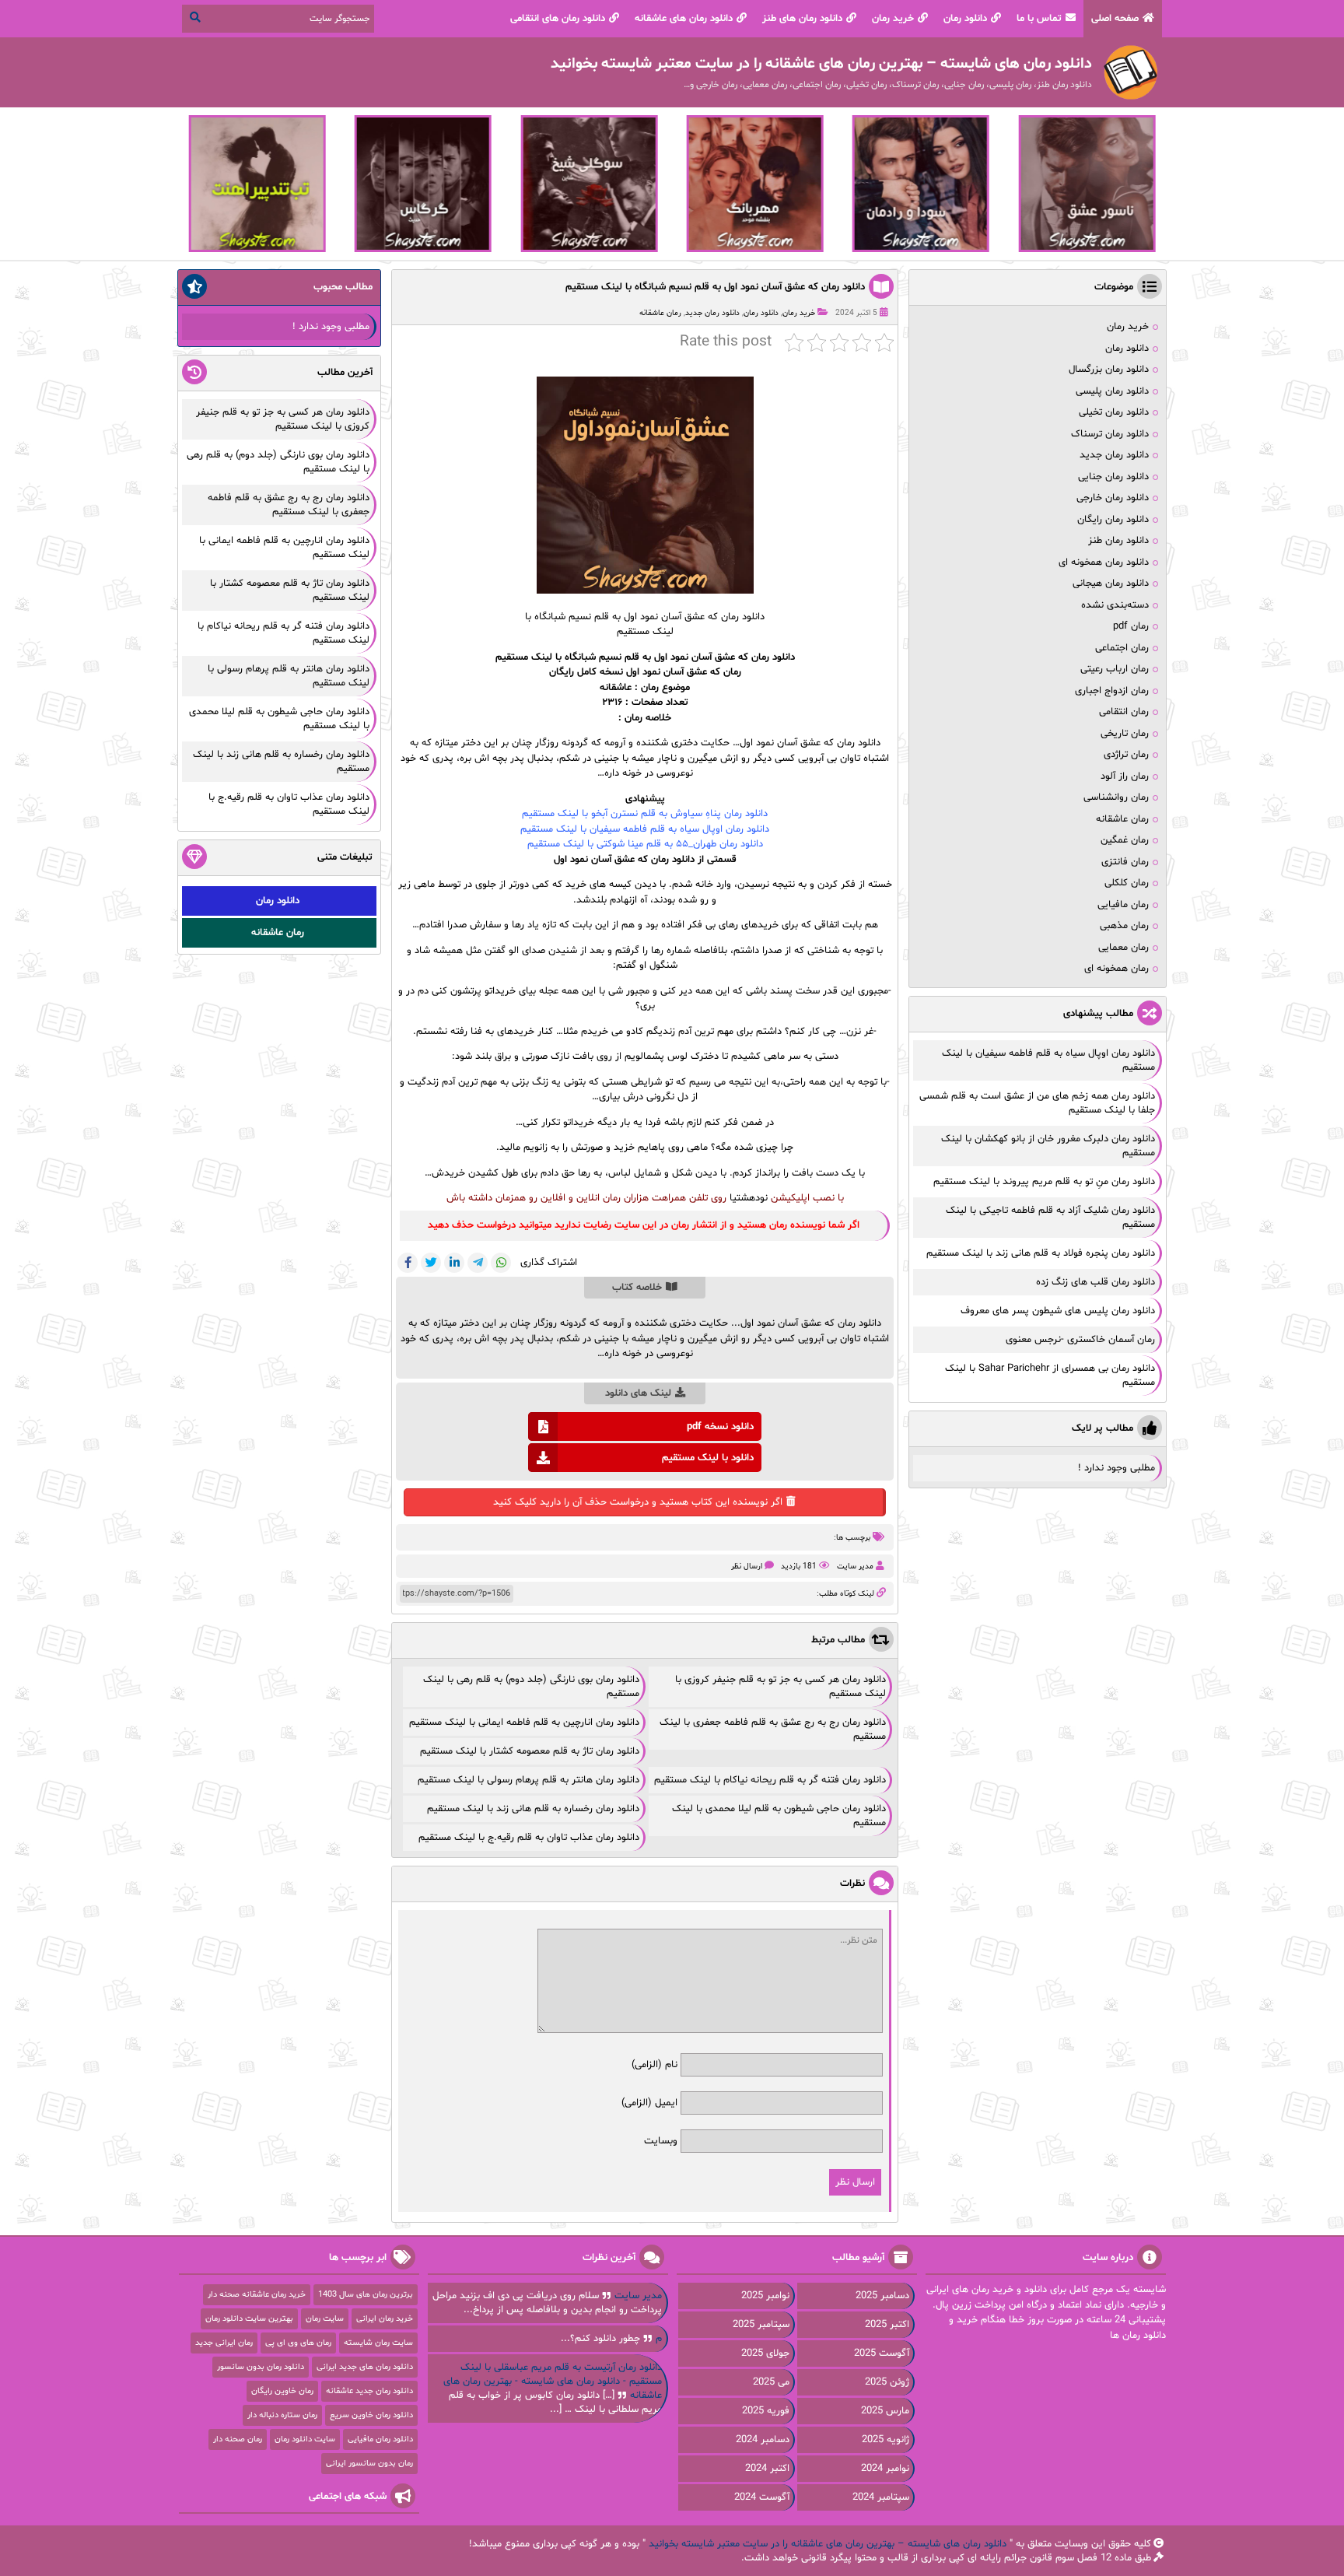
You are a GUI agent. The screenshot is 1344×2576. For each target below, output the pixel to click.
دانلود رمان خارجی (1113, 498)
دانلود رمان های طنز (802, 19)
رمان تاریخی (1125, 734)
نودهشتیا (749, 1198)
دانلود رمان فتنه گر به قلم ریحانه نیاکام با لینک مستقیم (770, 1780)
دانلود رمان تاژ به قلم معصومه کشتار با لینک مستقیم (530, 1751)
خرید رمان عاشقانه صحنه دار (257, 2295)
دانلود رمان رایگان (1113, 520)
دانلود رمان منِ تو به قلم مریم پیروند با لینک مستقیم (1044, 1182)
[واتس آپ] (501, 1263)
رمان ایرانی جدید (224, 2343)
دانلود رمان (965, 19)
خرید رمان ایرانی (385, 2319)
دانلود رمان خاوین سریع (371, 2415)
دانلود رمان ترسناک (1110, 434)
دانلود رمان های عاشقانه (684, 19)
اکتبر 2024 (767, 2469)
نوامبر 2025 (765, 2296)
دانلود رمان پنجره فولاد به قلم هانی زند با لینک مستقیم (1041, 1253)
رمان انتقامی (1124, 712)
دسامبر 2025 (882, 2296)
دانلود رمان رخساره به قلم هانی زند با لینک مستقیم (533, 1809)
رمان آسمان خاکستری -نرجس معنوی (1080, 1340)
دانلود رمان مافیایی (380, 2439)
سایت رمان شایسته (378, 2343)
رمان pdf (1131, 626)
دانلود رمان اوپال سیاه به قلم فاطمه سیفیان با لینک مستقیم (645, 829)
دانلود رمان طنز (1118, 541)
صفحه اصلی (1115, 19)
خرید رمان (893, 19)
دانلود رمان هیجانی (1111, 584)
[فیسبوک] (408, 1263)
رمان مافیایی (1123, 905)
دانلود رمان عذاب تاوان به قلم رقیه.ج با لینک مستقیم (529, 1838)
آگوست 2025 (882, 2353)
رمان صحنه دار (238, 2439)
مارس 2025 (885, 2411)
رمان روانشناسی (1116, 797)
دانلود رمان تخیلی (1114, 412)
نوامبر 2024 (885, 2469)
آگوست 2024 (762, 2497)
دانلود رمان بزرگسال (1109, 370)
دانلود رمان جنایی (1113, 477)
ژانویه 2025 (885, 2440)
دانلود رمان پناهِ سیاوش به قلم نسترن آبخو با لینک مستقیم (645, 814)
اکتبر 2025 (887, 2325)
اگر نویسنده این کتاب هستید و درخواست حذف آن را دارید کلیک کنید (638, 1502)
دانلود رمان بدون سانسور (261, 2367)
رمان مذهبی (1124, 926)
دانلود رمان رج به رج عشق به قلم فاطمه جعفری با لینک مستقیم (289, 505)
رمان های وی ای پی (298, 2343)
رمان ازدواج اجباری (1112, 691)
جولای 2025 (765, 2353)
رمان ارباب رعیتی (1115, 669)
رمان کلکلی (1127, 883)
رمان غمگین (1125, 840)
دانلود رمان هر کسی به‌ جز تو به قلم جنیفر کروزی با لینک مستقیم (283, 419)
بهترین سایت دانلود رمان (249, 2319)
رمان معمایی (1123, 948)
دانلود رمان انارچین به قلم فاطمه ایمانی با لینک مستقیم (524, 1723)
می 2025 (771, 2382)
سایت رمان (325, 2319)
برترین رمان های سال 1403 (366, 2295)
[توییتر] (431, 1263)
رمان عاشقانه (660, 313)
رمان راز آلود (1125, 776)
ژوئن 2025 (887, 2382)
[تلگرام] (478, 1263)
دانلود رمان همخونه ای (1104, 563)
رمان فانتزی (1125, 862)
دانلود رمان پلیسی (1112, 391)
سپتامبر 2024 (881, 2497)
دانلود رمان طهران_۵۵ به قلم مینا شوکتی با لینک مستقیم (645, 844)
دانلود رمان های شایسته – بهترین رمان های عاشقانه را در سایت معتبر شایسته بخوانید (828, 2544)
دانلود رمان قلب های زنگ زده (1095, 1282)
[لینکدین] (454, 1263)
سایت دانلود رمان (305, 2439)
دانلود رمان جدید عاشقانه (369, 2391)
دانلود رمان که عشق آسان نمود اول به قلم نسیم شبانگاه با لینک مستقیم (715, 287)
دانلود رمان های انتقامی (558, 19)
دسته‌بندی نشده (1115, 605)
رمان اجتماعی (1122, 648)
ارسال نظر (747, 1567)
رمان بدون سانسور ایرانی (369, 2464)
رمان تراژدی (1126, 755)
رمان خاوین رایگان (282, 2391)
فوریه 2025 (766, 2411)
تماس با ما (1039, 19)
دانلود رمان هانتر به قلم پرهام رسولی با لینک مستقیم (528, 1780)
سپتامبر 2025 (761, 2325)
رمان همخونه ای (1116, 969)
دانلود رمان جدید (712, 313)
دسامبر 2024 (763, 2440)
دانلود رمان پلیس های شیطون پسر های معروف (1058, 1311)
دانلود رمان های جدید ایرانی (365, 2367)
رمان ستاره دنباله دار (282, 2415)
